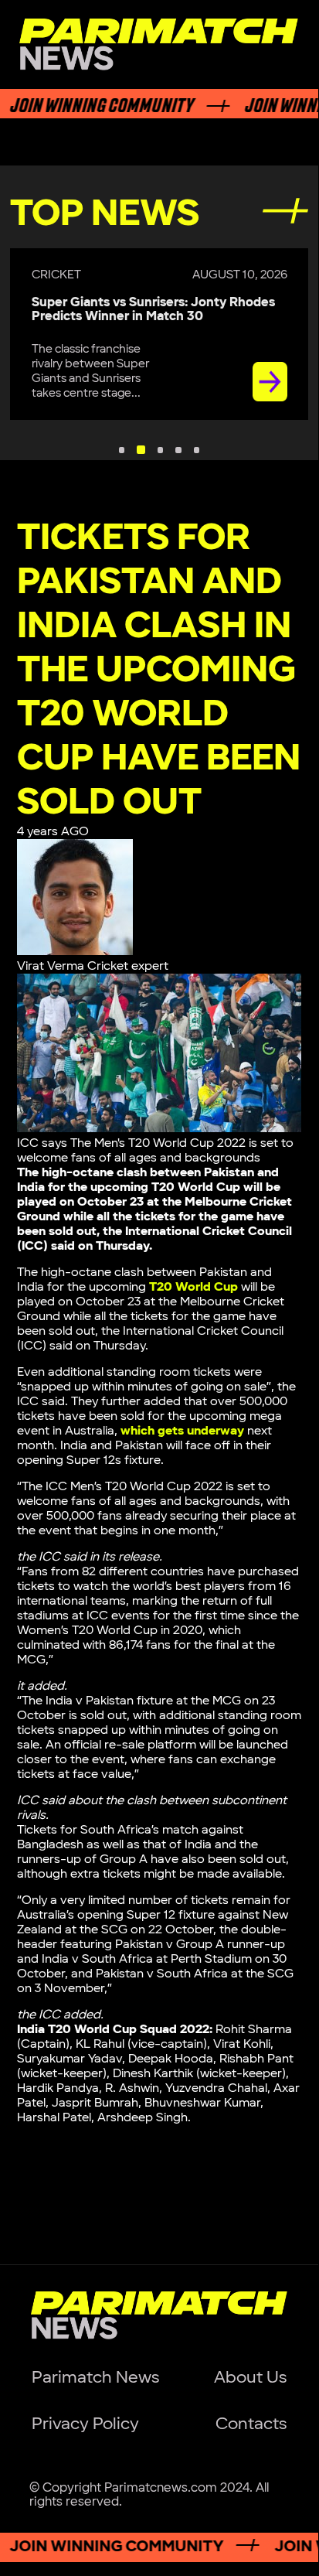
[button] (122, 450)
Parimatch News (95, 2378)
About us (250, 2378)
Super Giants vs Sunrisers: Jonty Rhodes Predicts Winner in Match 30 (153, 309)
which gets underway (182, 1431)
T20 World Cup (193, 1287)
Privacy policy (85, 2424)
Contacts (251, 2424)
